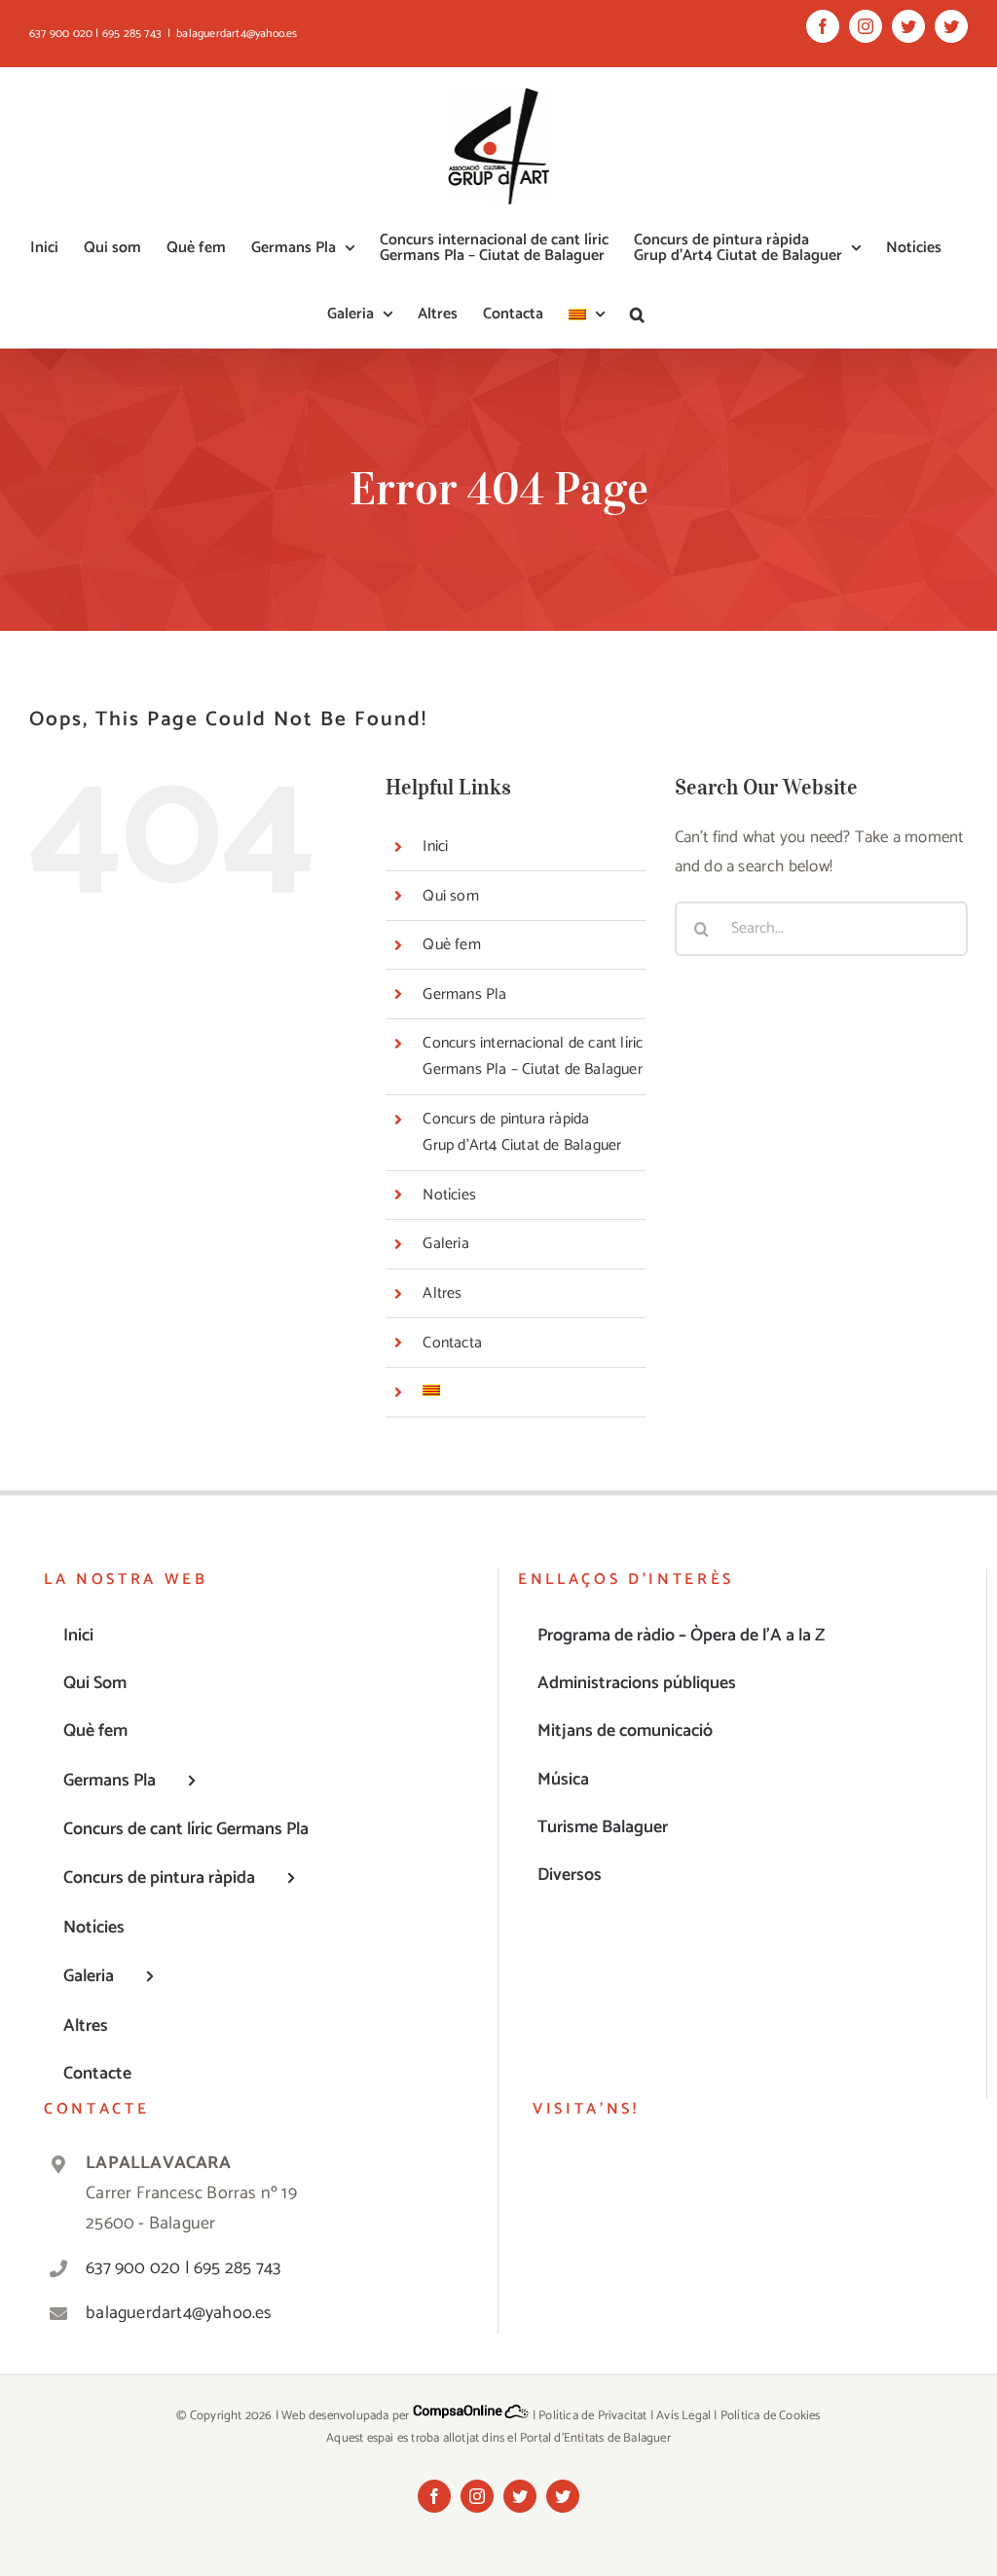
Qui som (450, 896)
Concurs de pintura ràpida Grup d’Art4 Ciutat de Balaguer (522, 1132)
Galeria (445, 1244)
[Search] (637, 314)
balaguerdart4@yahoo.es (237, 34)
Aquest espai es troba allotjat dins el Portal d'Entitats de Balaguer (498, 2438)
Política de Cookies (771, 2416)
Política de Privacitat (592, 2416)
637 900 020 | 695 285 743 (183, 2268)
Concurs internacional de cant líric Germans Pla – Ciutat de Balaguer (533, 1056)
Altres (442, 1293)
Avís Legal (683, 2416)
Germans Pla (464, 994)
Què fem (451, 945)
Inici (435, 846)
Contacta (452, 1343)
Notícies (449, 1195)
